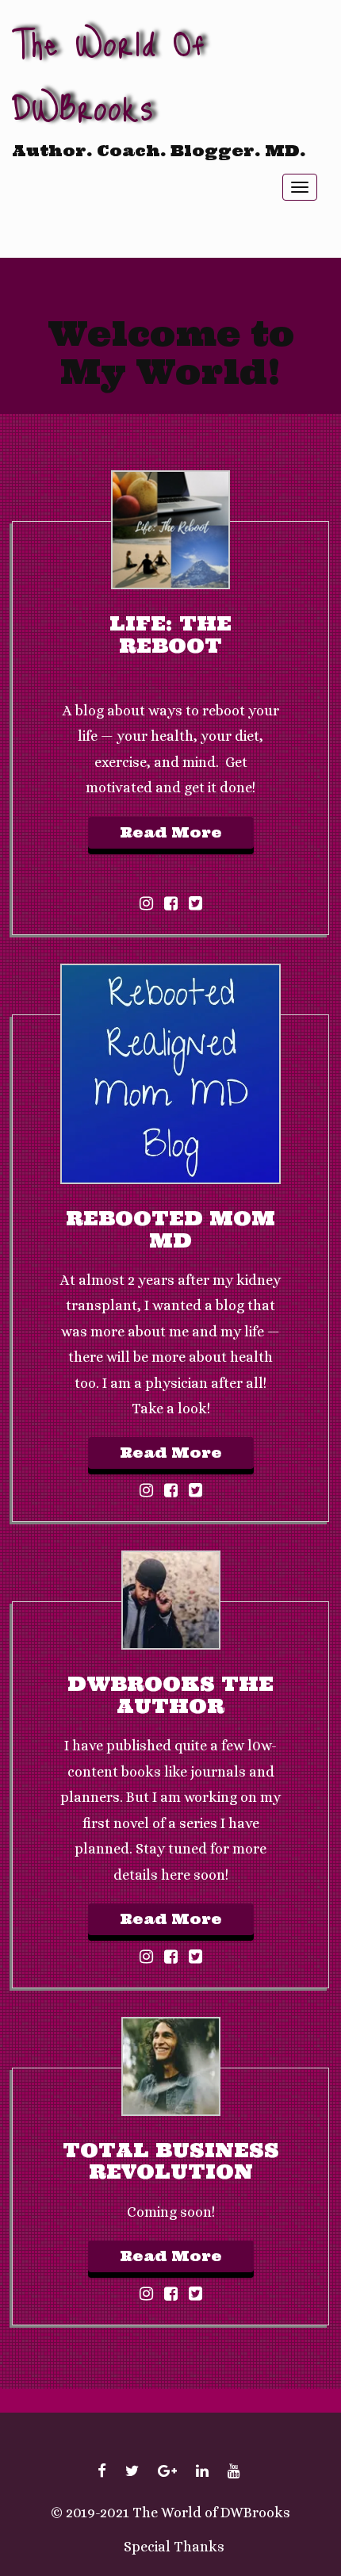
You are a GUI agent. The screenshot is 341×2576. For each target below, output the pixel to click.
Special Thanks (174, 2547)
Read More (171, 832)
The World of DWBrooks (109, 74)
